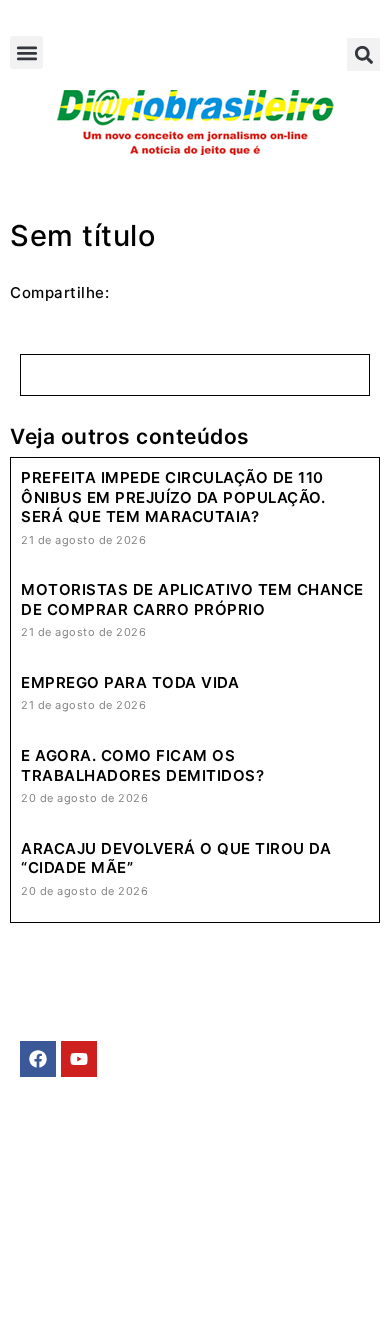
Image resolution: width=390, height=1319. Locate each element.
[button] (26, 52)
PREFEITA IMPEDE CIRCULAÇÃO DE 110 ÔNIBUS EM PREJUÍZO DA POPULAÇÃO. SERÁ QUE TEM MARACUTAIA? (173, 497)
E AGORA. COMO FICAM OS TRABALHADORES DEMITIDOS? (142, 765)
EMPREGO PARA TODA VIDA (130, 682)
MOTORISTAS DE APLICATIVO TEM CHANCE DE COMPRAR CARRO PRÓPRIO (192, 599)
